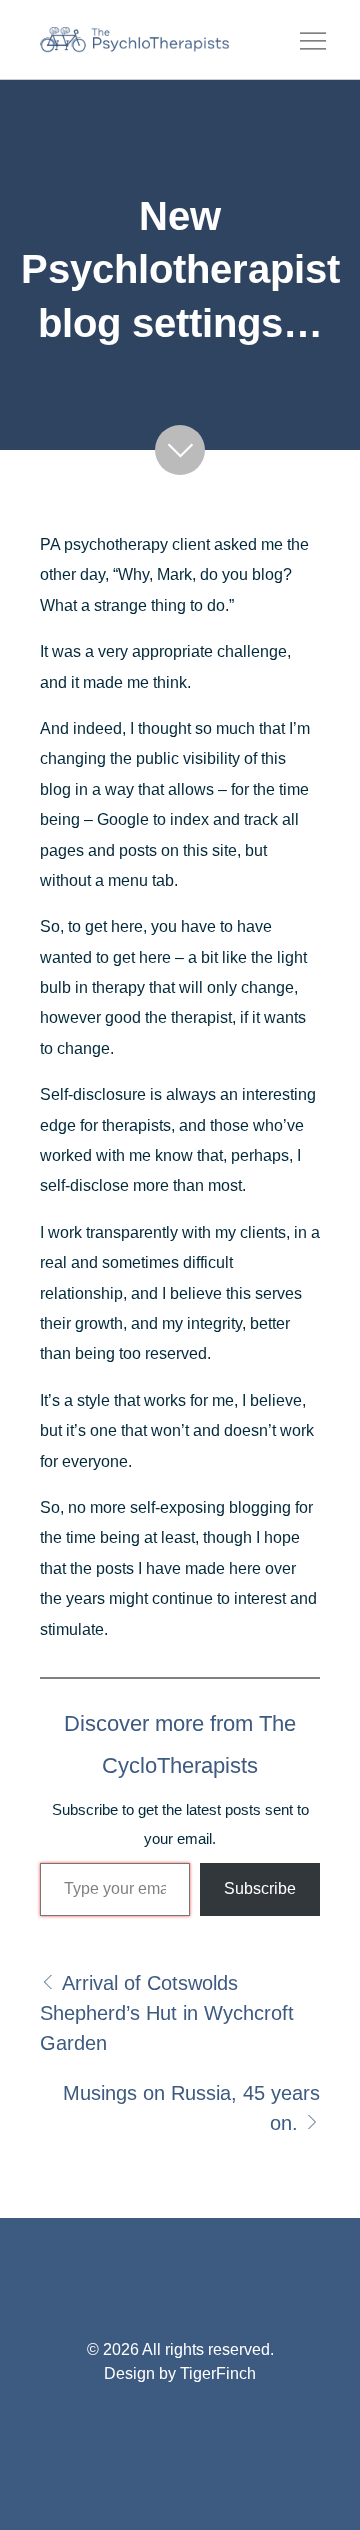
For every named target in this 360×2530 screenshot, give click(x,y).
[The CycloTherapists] (135, 40)
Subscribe (260, 1888)
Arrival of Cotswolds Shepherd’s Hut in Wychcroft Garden (167, 2013)
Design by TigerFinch (180, 2373)
